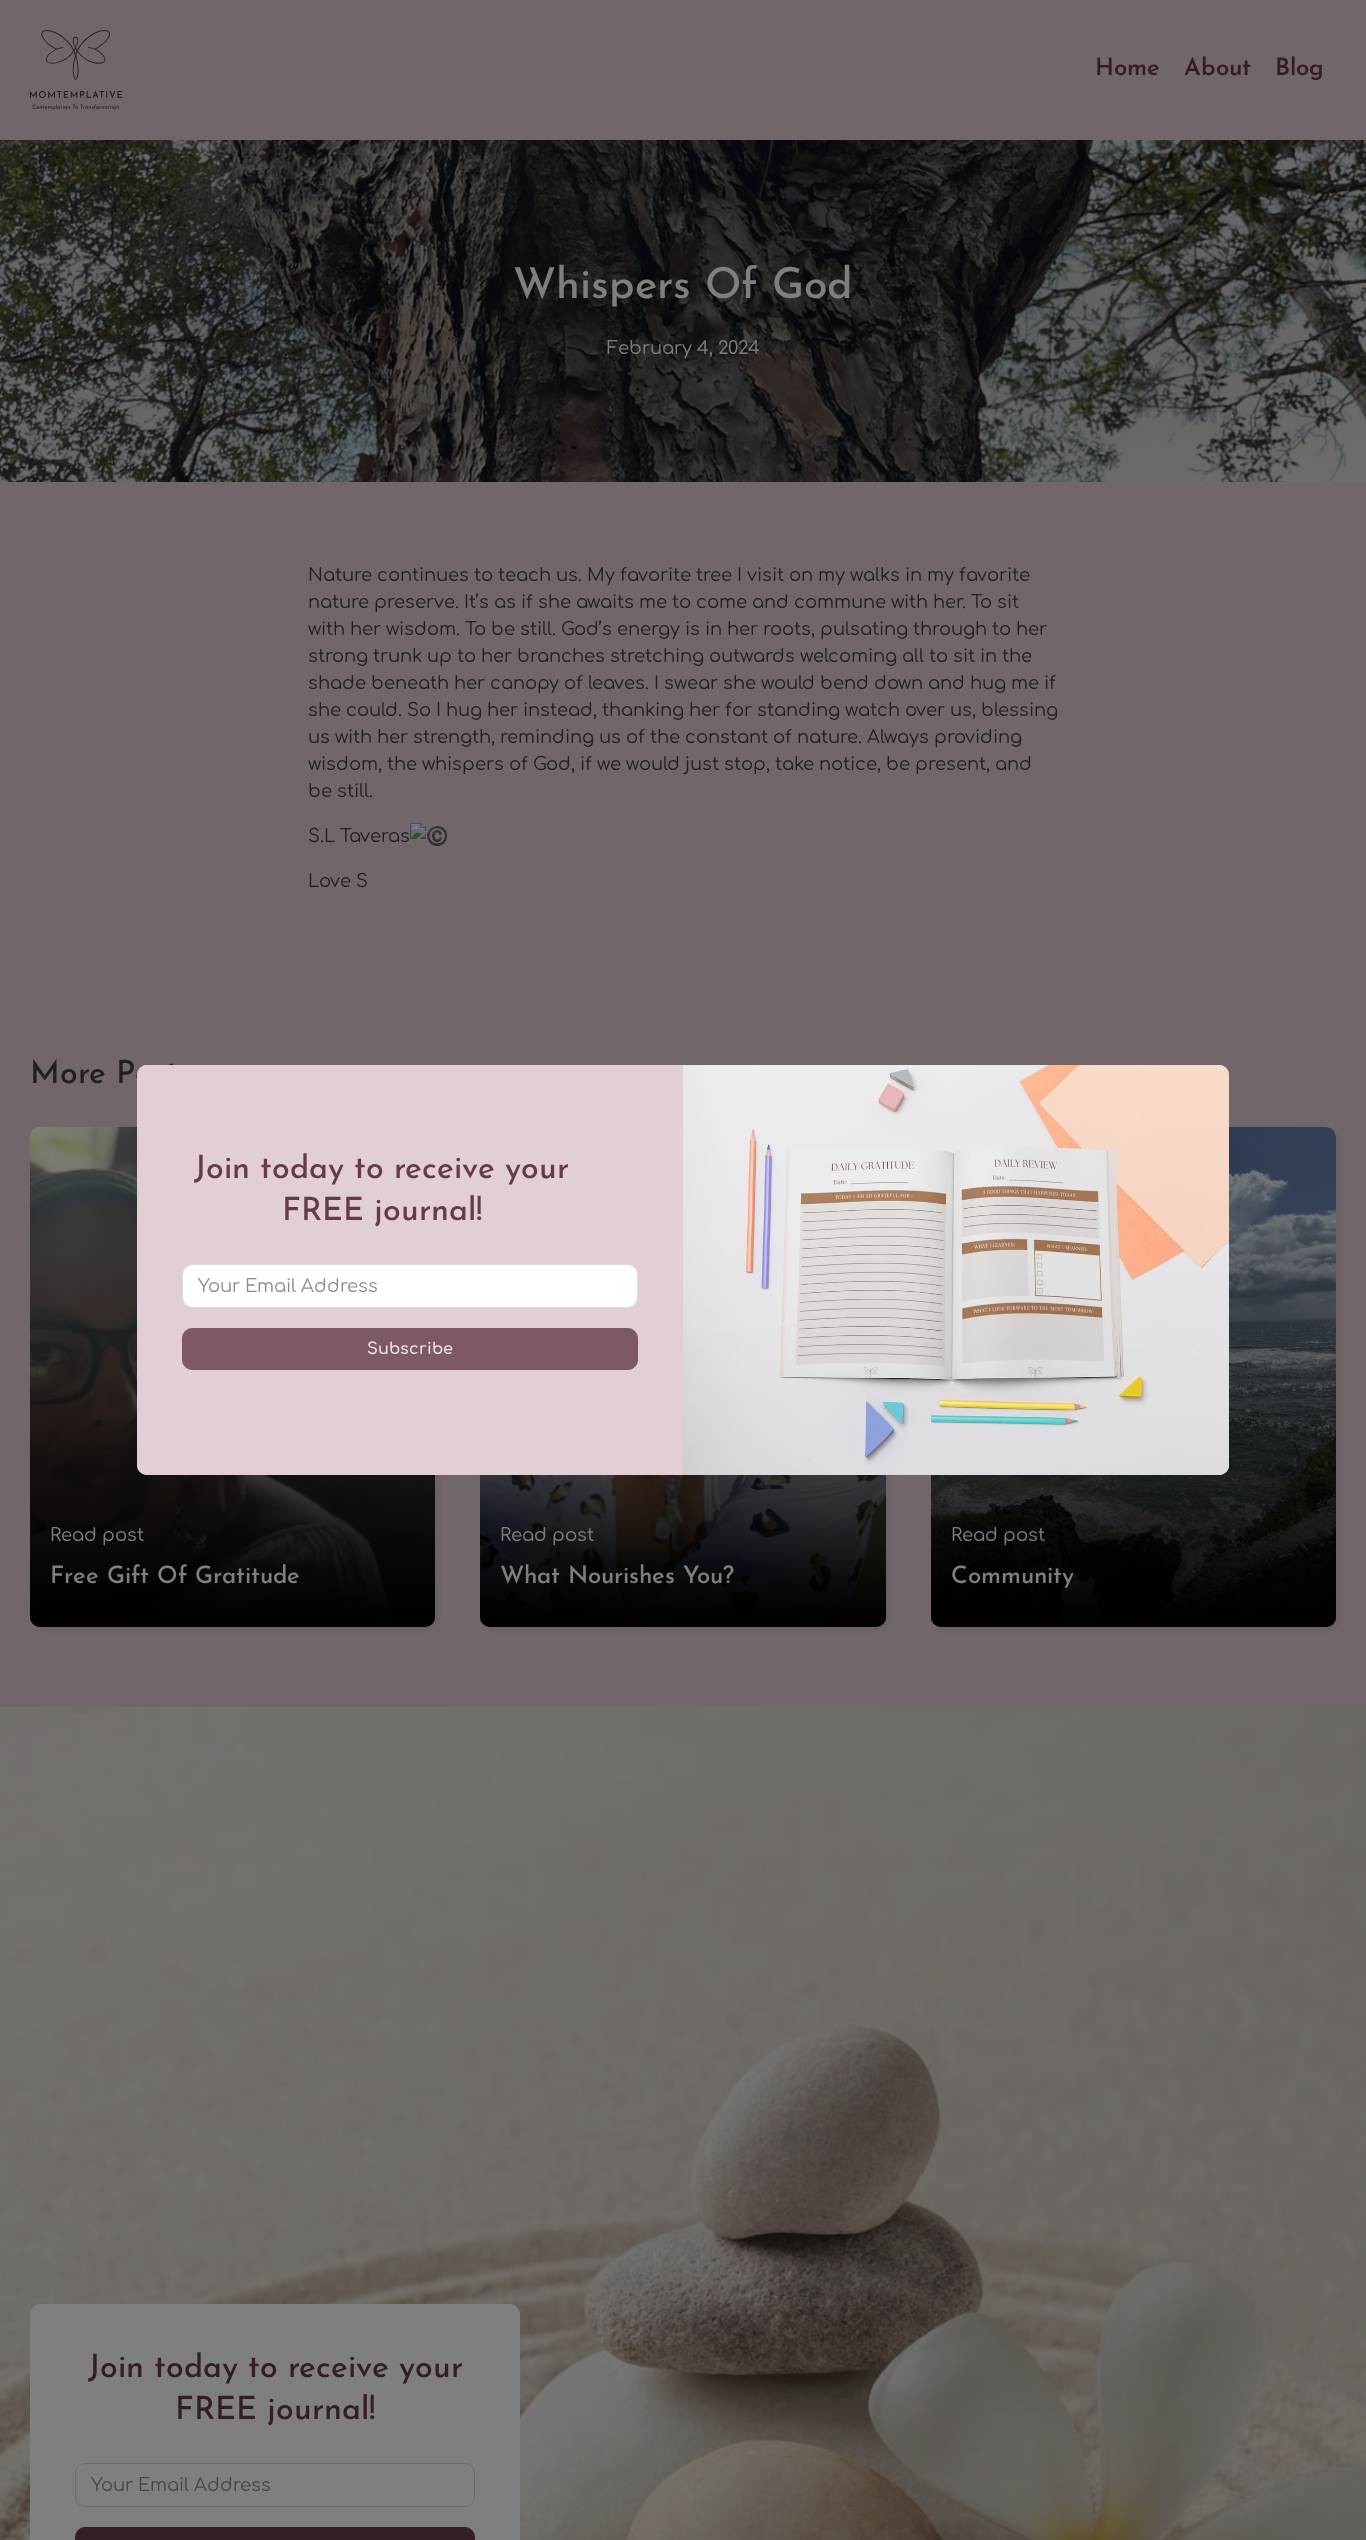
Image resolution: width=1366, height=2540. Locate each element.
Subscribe (410, 1349)
